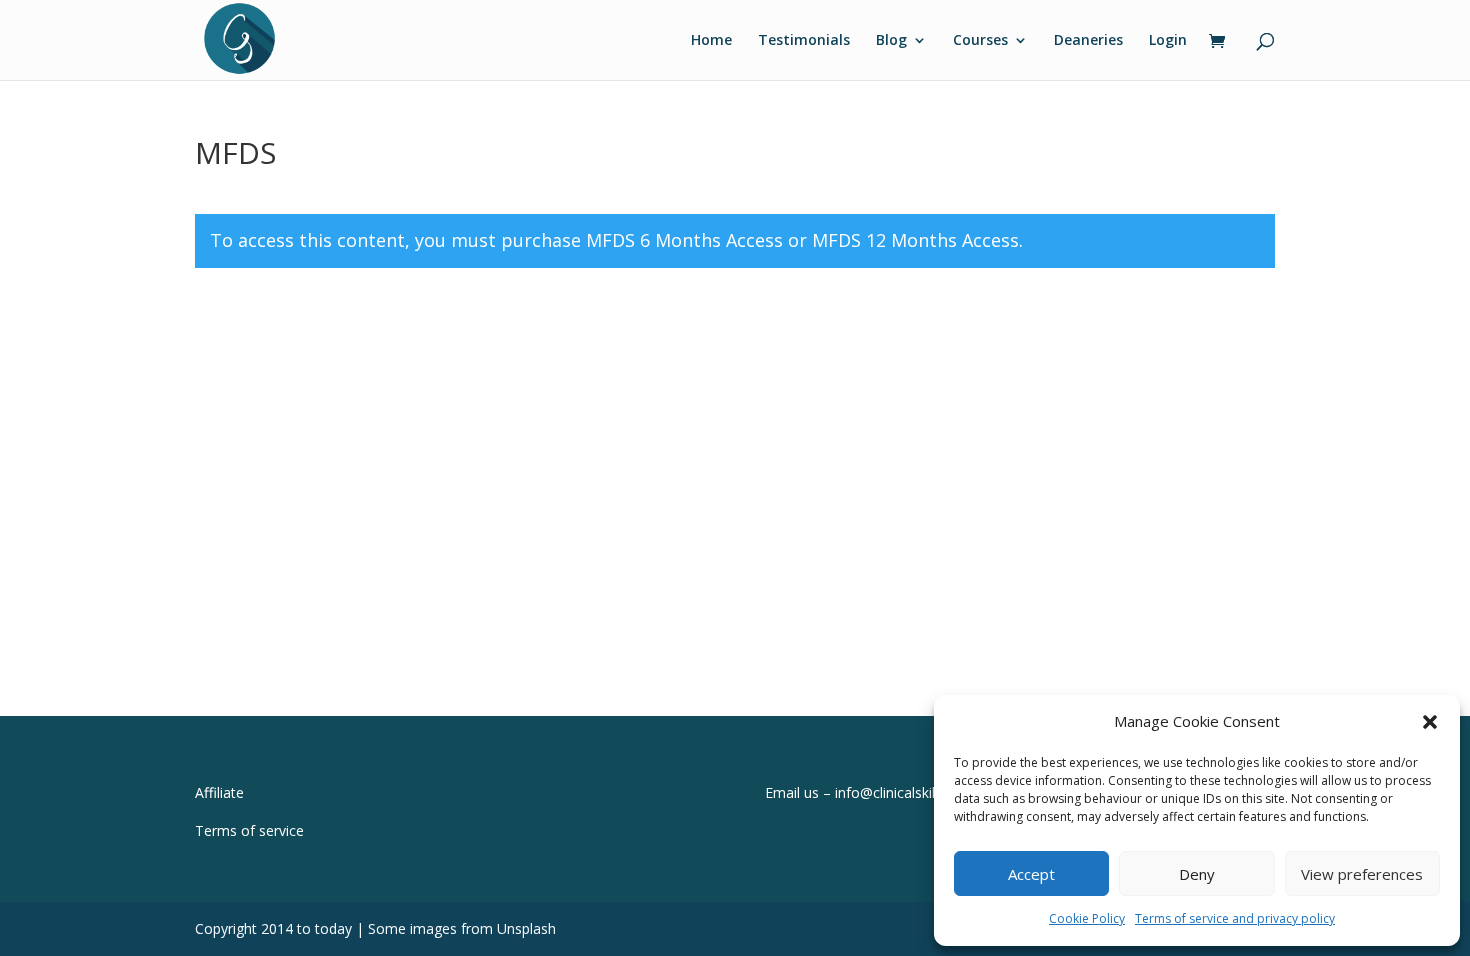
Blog (891, 41)
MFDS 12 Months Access (915, 240)
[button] (1430, 722)
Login (1168, 41)
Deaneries (1088, 41)
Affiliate (219, 792)
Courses (980, 41)
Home (711, 41)
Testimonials (804, 41)
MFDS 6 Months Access (684, 240)
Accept (1031, 874)
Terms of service (249, 830)
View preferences (1362, 874)
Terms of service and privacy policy (1235, 918)
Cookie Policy (1087, 918)
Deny (1197, 874)
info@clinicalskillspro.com (917, 792)
